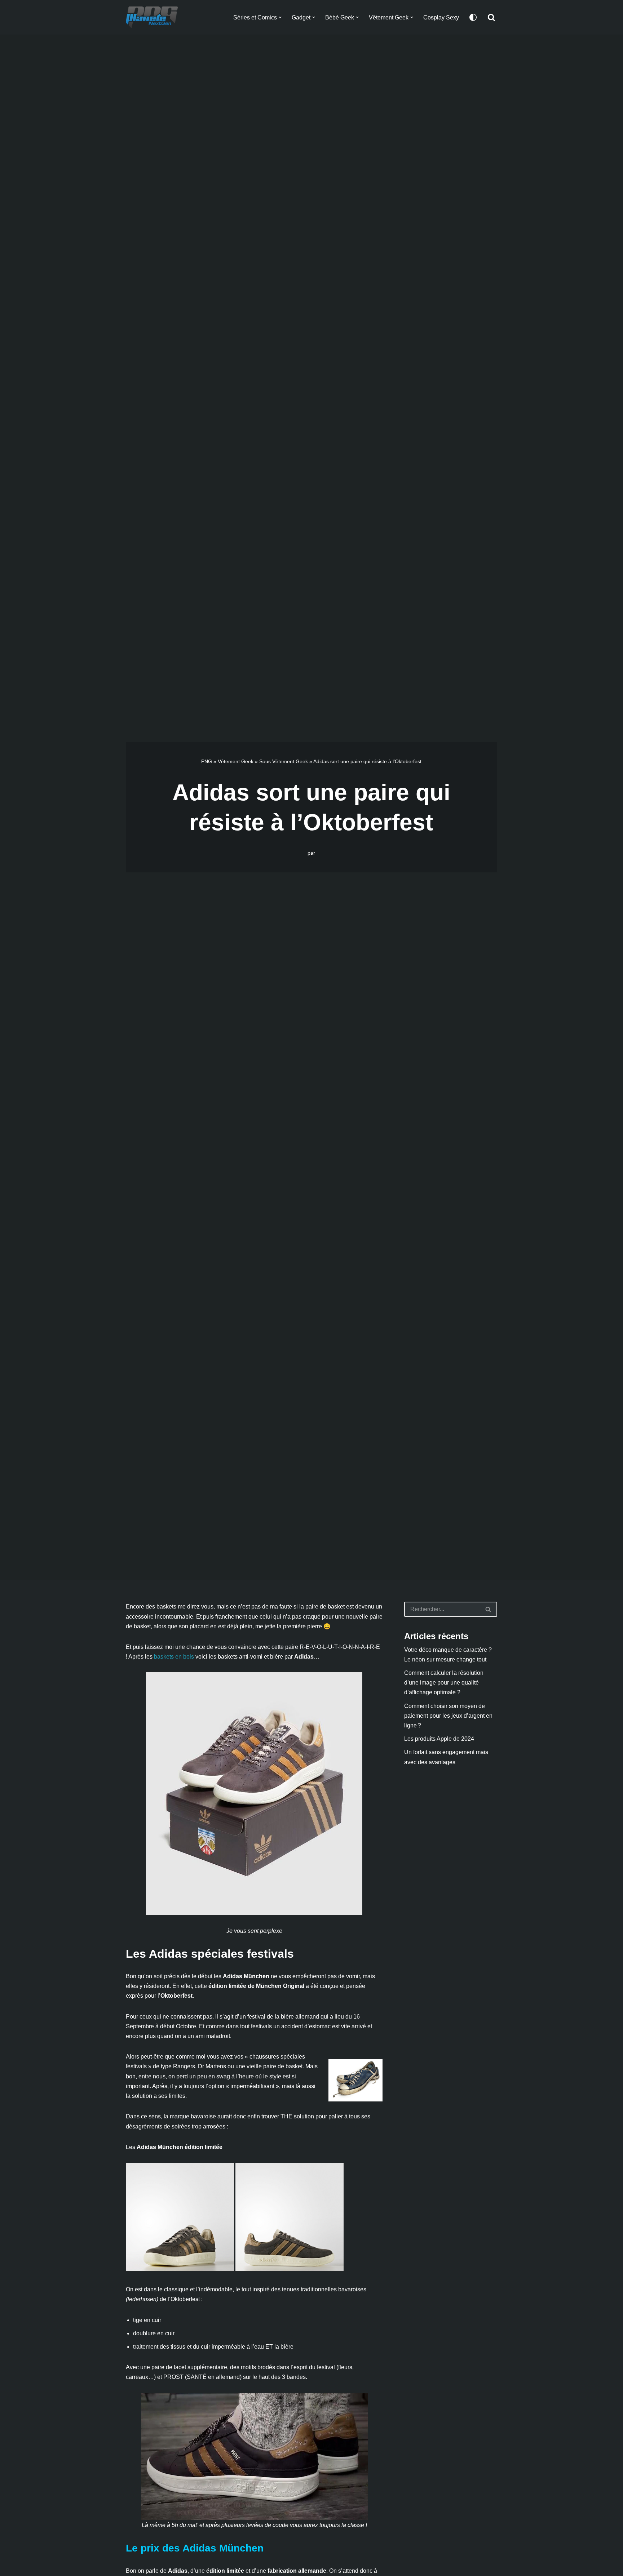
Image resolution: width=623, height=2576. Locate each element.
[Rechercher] (491, 17)
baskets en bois (174, 1657)
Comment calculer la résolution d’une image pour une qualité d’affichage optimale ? (444, 1683)
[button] (280, 17)
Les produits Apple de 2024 (439, 1739)
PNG (207, 761)
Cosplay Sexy (441, 17)
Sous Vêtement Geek (284, 761)
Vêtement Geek (236, 761)
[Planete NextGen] (154, 17)
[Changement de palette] (473, 17)
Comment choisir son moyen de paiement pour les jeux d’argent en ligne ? (448, 1716)
